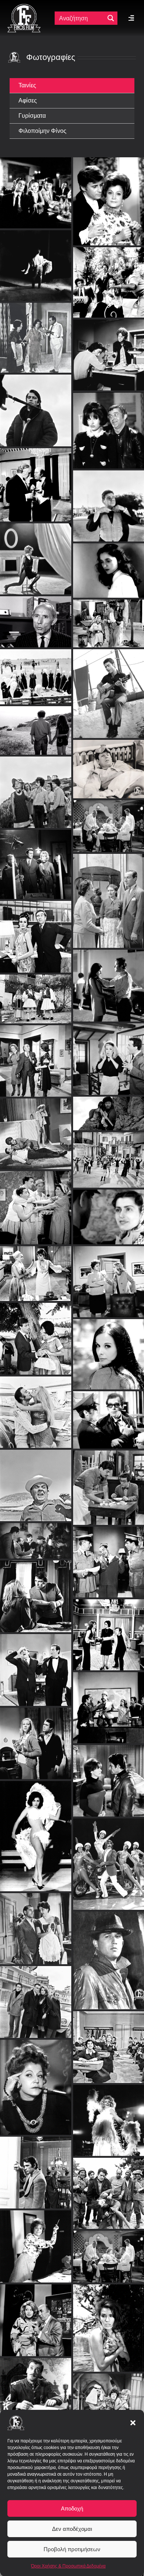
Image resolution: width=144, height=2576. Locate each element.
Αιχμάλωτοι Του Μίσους (108, 2114)
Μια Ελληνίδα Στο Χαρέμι (109, 2403)
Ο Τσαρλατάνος (36, 2314)
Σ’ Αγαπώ (35, 777)
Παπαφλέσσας (109, 1107)
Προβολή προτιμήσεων (72, 2549)
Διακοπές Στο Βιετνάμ (109, 1701)
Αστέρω (36, 993)
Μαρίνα (109, 555)
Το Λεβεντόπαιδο (109, 979)
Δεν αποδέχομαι (72, 2529)
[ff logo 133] (24, 7)
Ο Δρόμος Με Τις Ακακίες (108, 894)
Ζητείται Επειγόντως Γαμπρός (36, 2240)
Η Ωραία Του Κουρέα (109, 388)
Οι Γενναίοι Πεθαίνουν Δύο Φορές (109, 1775)
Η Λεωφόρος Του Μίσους (108, 1414)
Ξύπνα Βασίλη (36, 931)
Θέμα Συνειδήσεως (35, 1590)
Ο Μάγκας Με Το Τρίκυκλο (109, 1858)
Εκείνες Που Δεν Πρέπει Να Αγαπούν (109, 767)
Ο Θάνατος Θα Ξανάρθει (108, 1954)
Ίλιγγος (35, 1128)
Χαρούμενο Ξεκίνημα (36, 1201)
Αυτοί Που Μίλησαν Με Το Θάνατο (36, 1737)
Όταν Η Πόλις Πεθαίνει (36, 516)
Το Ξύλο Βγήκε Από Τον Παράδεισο (109, 2041)
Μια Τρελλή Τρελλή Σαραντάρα (35, 2081)
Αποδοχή (72, 2508)
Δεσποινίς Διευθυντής (36, 1267)
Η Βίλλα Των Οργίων (35, 1333)
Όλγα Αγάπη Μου (108, 1275)
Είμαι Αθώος (36, 2380)
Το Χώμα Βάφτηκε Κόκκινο (36, 634)
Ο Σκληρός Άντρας (108, 1556)
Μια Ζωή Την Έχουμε (108, 1481)
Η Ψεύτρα (108, 1053)
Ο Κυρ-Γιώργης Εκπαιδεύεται (36, 1055)
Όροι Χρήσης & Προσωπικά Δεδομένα (68, 2566)
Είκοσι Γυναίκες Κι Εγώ (109, 1629)
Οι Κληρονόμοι (35, 1830)
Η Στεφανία (36, 858)
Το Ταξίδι (35, 250)
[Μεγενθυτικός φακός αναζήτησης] (111, 18)
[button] (133, 2423)
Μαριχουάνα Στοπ (108, 1154)
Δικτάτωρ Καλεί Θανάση (109, 240)
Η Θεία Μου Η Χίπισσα (109, 651)
